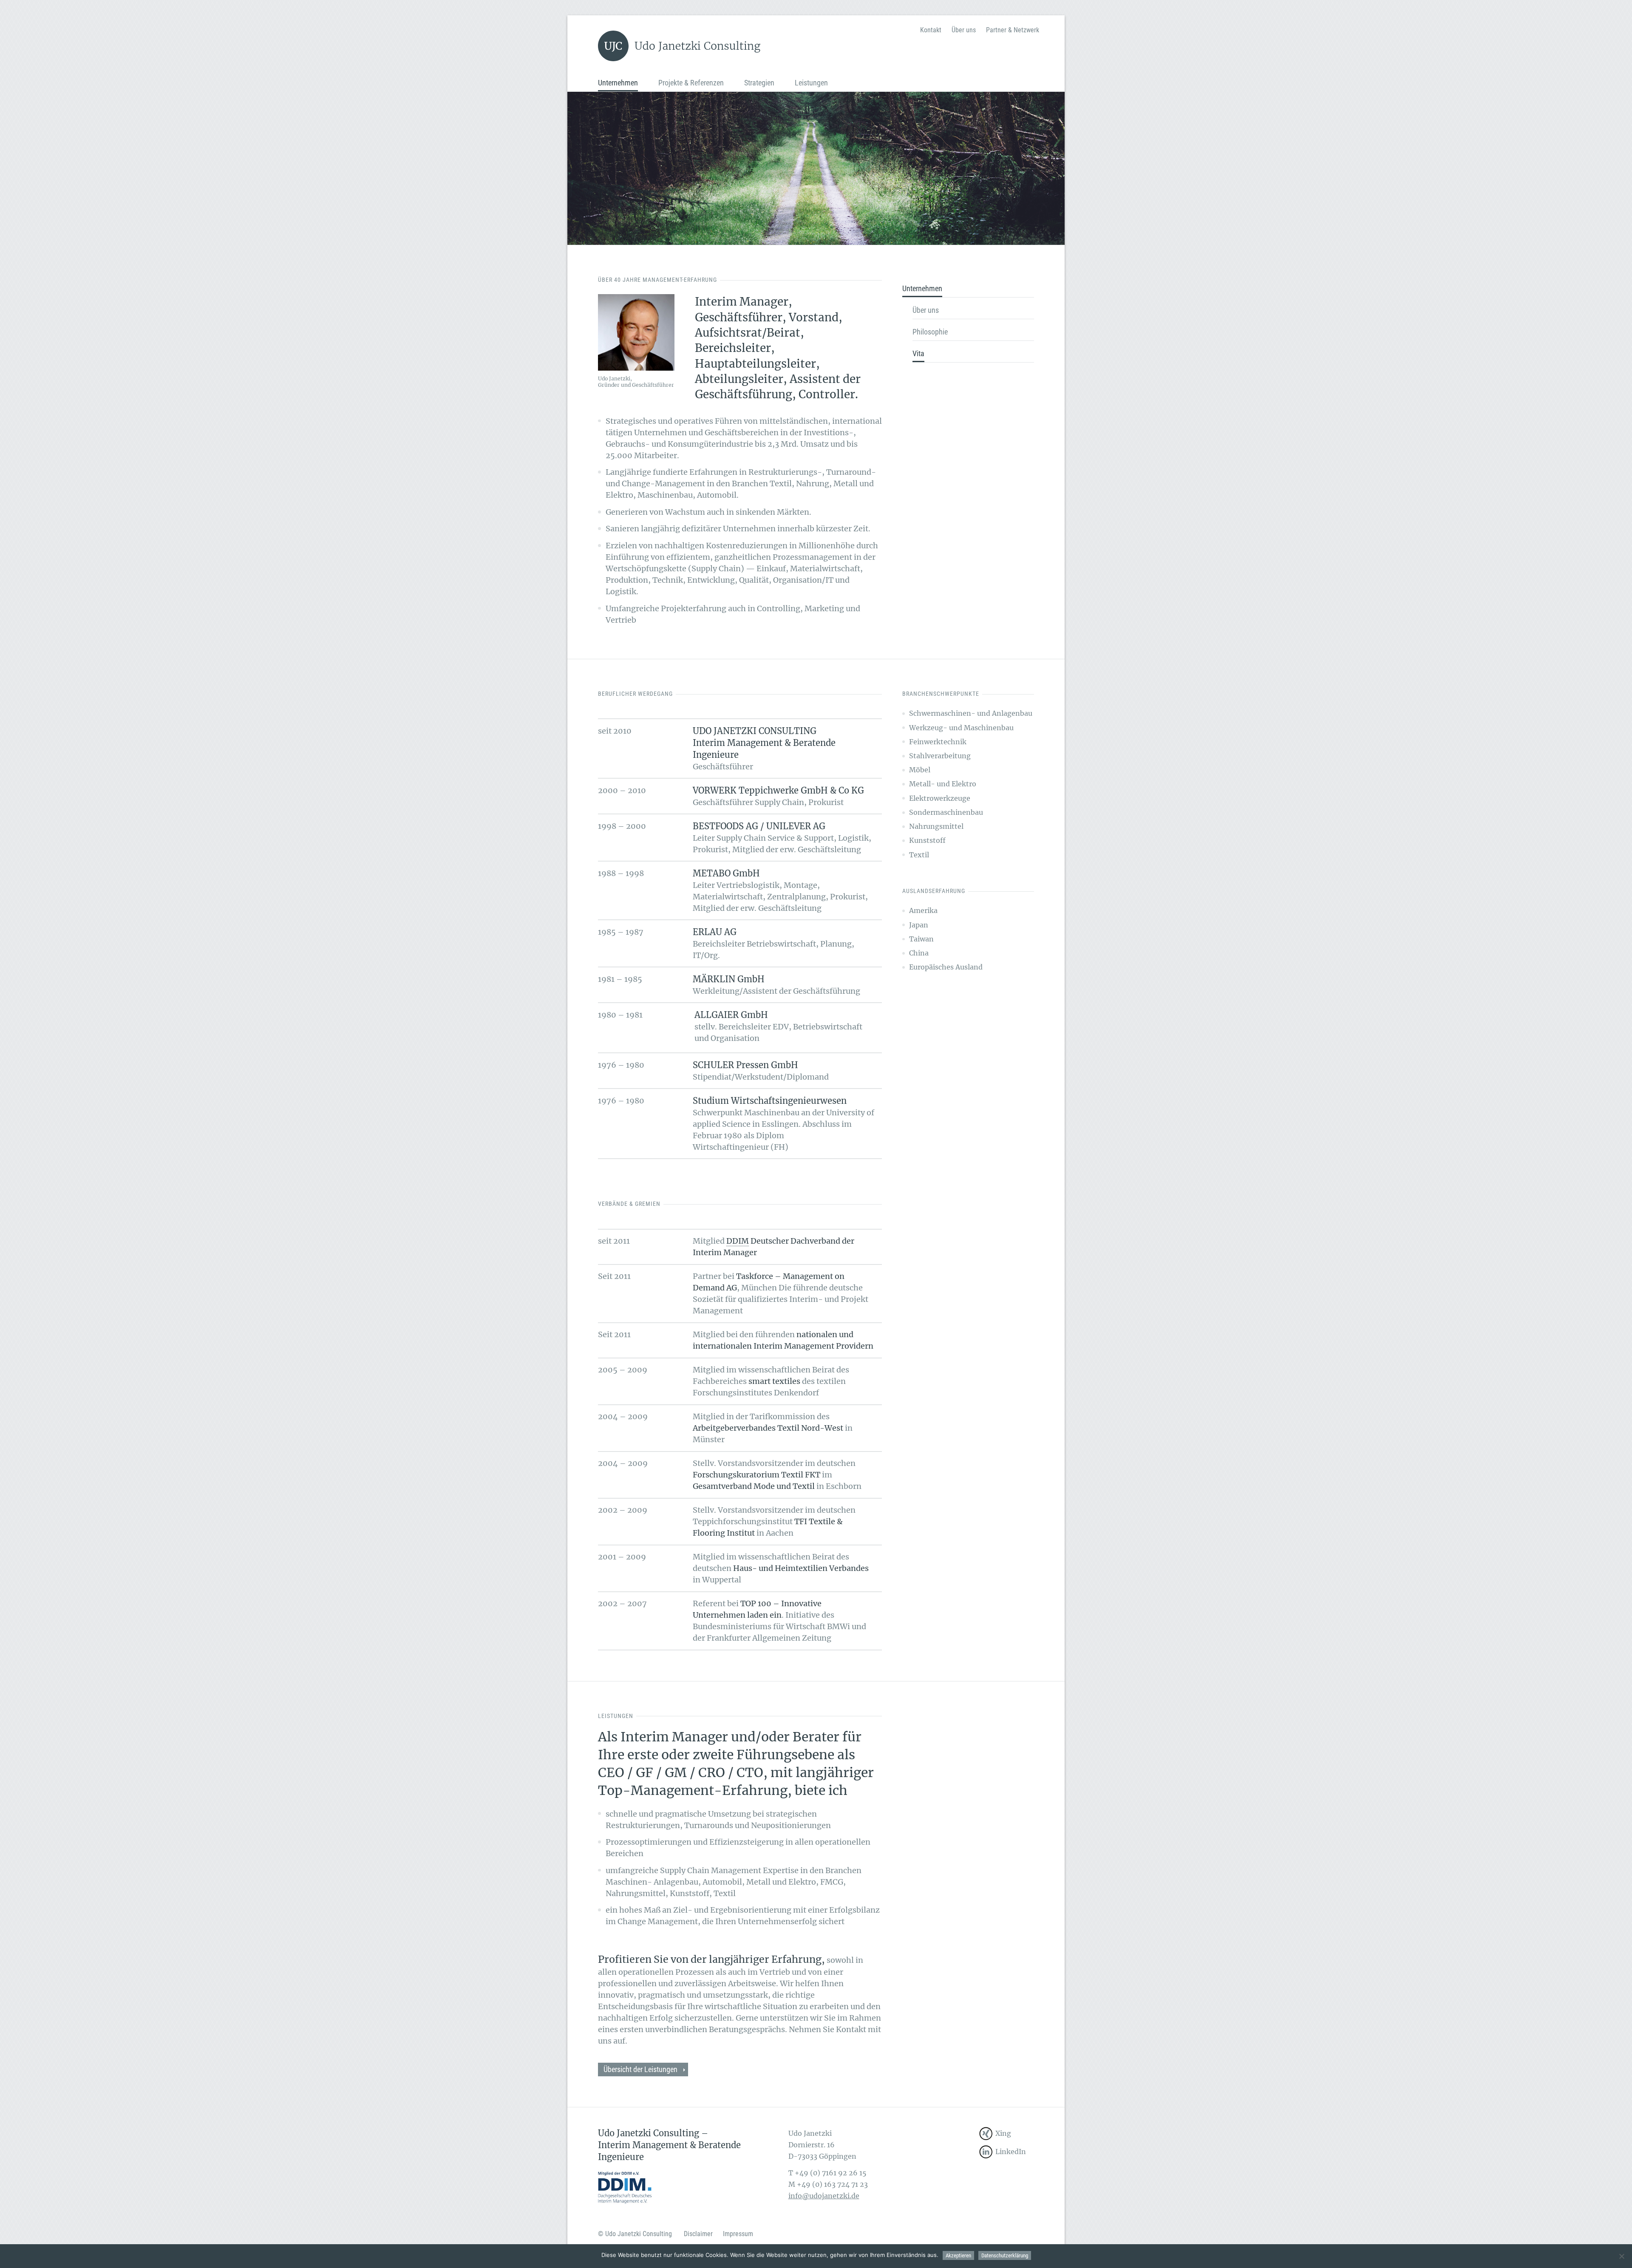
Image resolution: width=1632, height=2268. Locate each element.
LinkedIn (1011, 2152)
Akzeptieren (958, 2255)
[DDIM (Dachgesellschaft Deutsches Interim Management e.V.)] (625, 2186)
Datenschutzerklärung (1005, 2255)
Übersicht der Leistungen (640, 2069)
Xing (1003, 2133)
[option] (816, 168)
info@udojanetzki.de (824, 2196)
